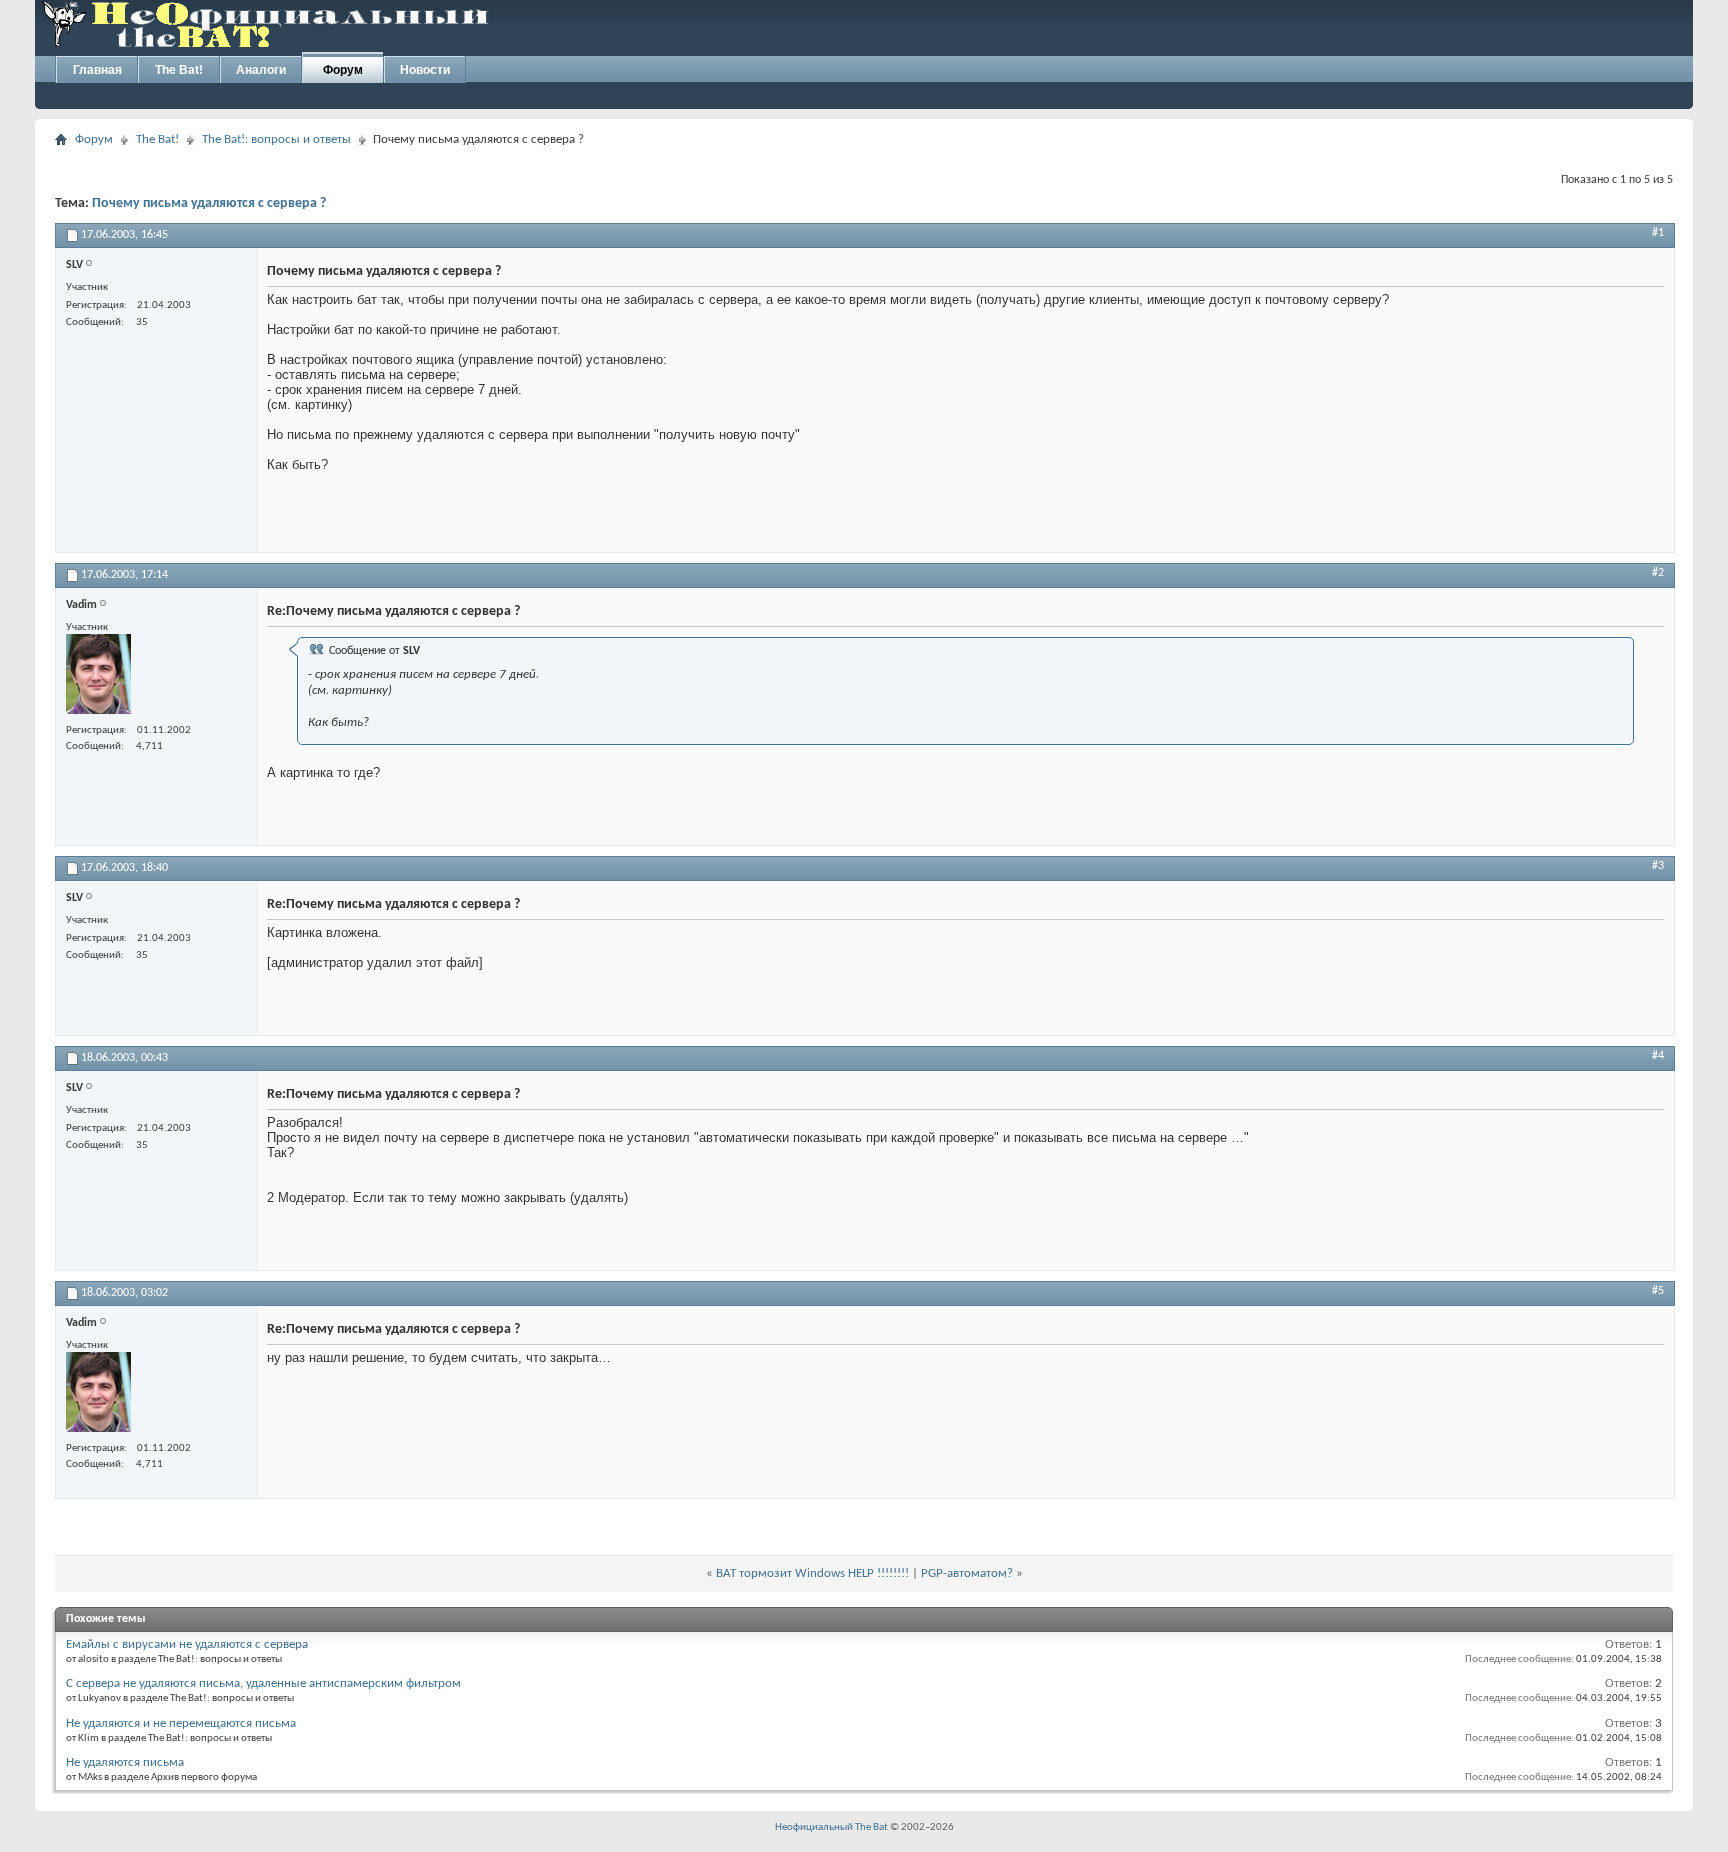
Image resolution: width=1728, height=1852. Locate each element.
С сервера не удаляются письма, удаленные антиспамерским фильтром (263, 1683)
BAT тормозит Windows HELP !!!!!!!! (812, 1573)
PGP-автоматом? (967, 1573)
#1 (1658, 233)
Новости (425, 70)
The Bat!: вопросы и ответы (276, 139)
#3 (1658, 866)
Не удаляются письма (125, 1762)
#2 (1658, 573)
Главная (97, 70)
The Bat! (179, 70)
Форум (343, 70)
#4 (1658, 1056)
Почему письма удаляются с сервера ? (209, 203)
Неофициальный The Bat (831, 1827)
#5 (1658, 1291)
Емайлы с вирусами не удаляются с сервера (187, 1644)
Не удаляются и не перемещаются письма (181, 1723)
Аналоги (261, 70)
